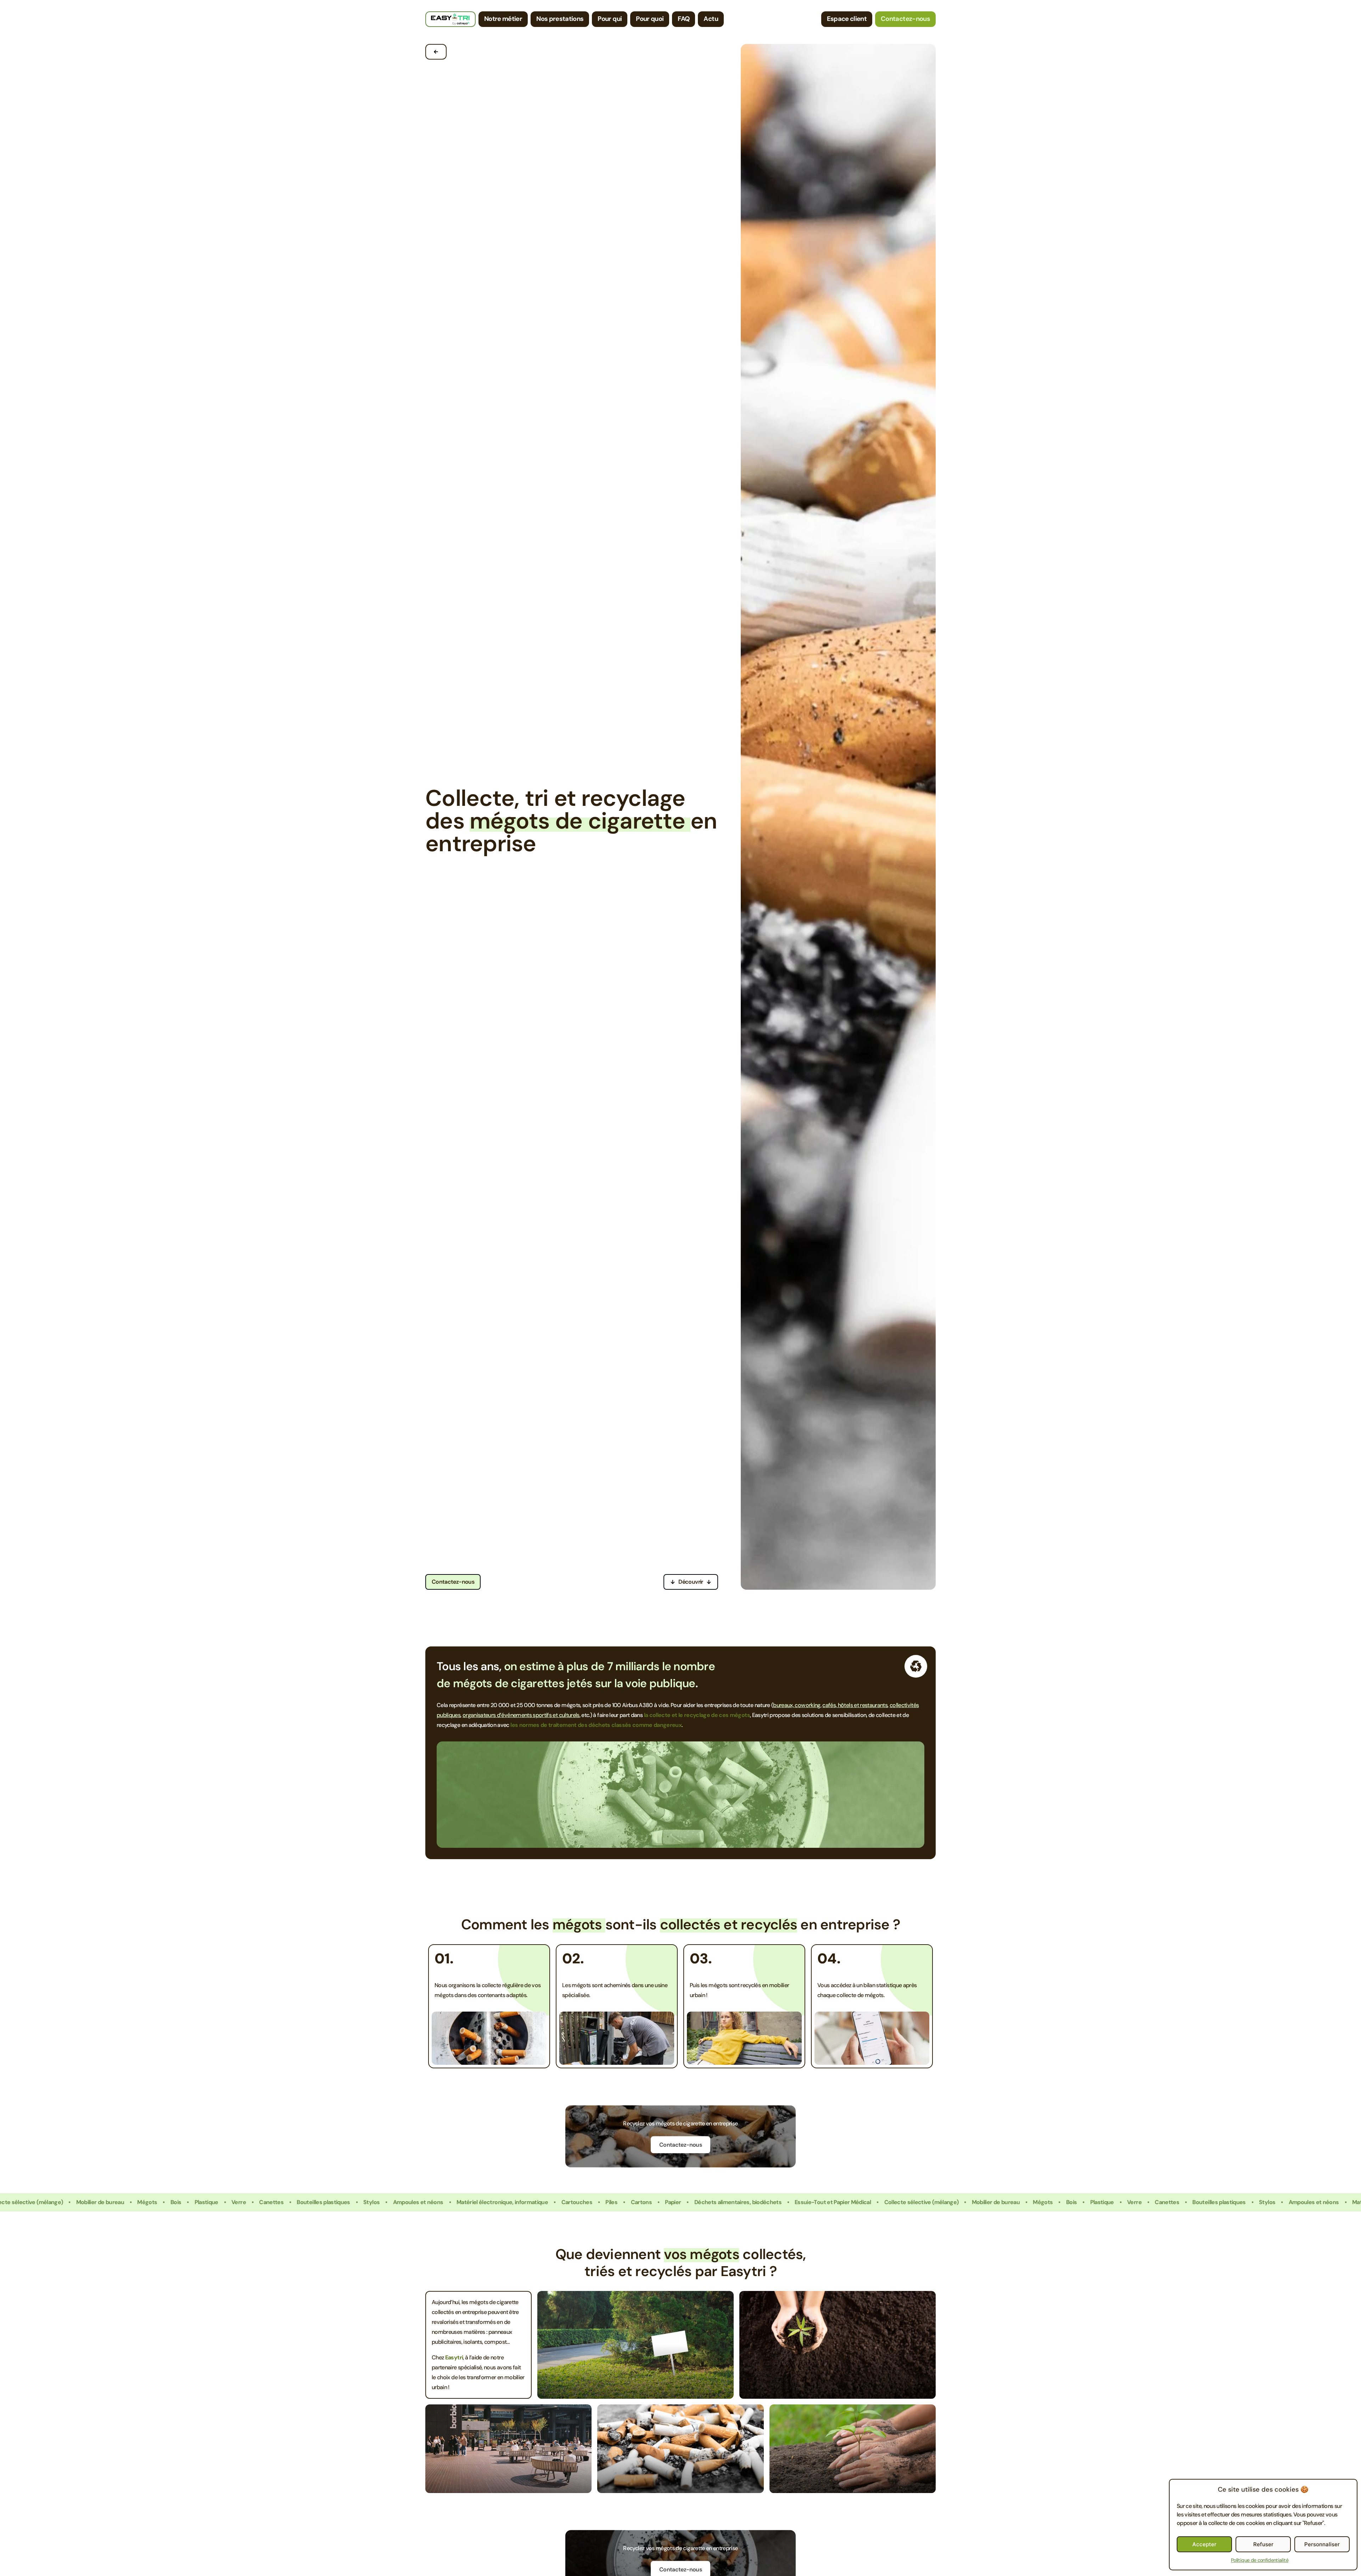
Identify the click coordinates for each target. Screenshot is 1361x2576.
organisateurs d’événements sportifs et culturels (521, 1715)
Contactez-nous (905, 19)
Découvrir (691, 1582)
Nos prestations (560, 19)
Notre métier (503, 19)
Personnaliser (1322, 2544)
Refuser (1263, 2544)
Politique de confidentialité (1260, 2560)
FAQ (684, 19)
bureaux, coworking (797, 1705)
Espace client (847, 19)
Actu (711, 19)
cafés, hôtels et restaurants (855, 1705)
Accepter (1204, 2544)
